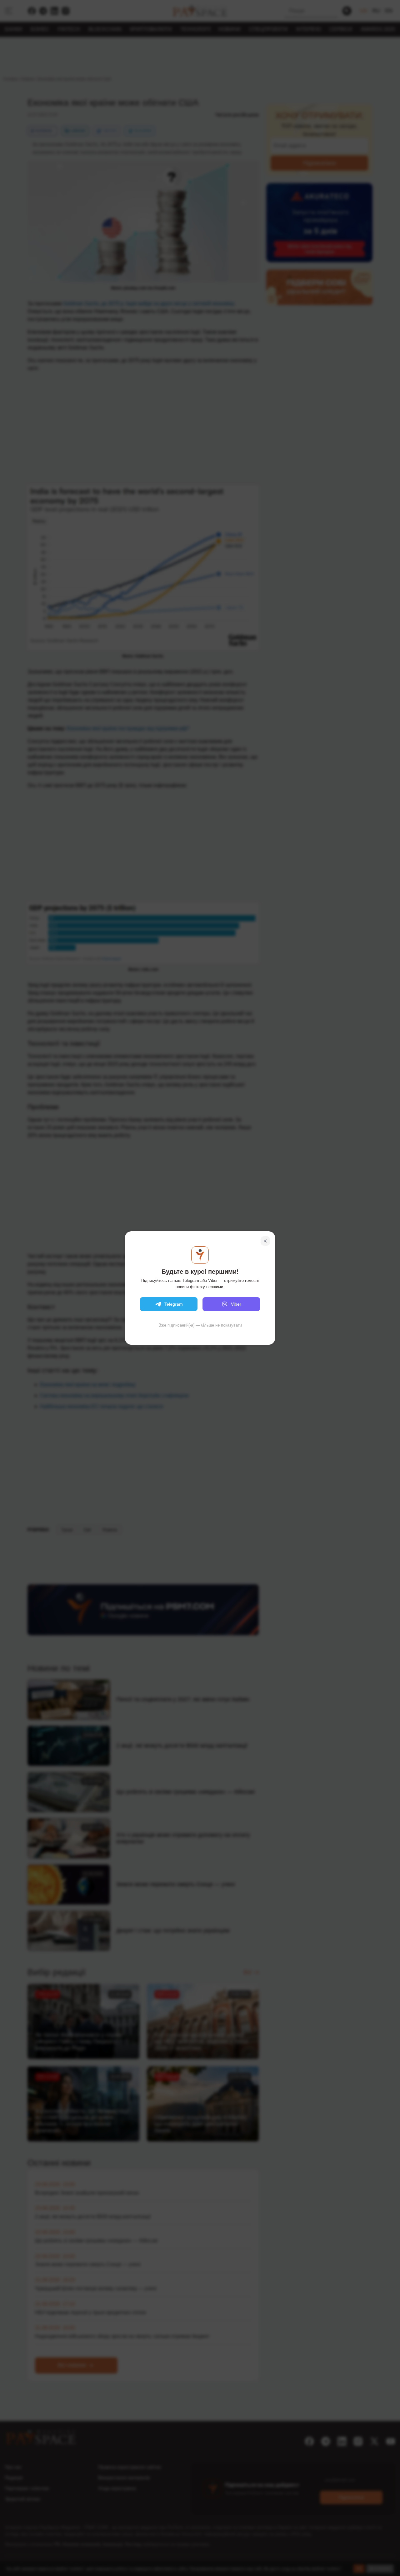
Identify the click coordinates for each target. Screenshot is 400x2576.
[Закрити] (265, 1241)
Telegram (174, 1304)
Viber (236, 1304)
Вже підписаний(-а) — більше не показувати (200, 1325)
